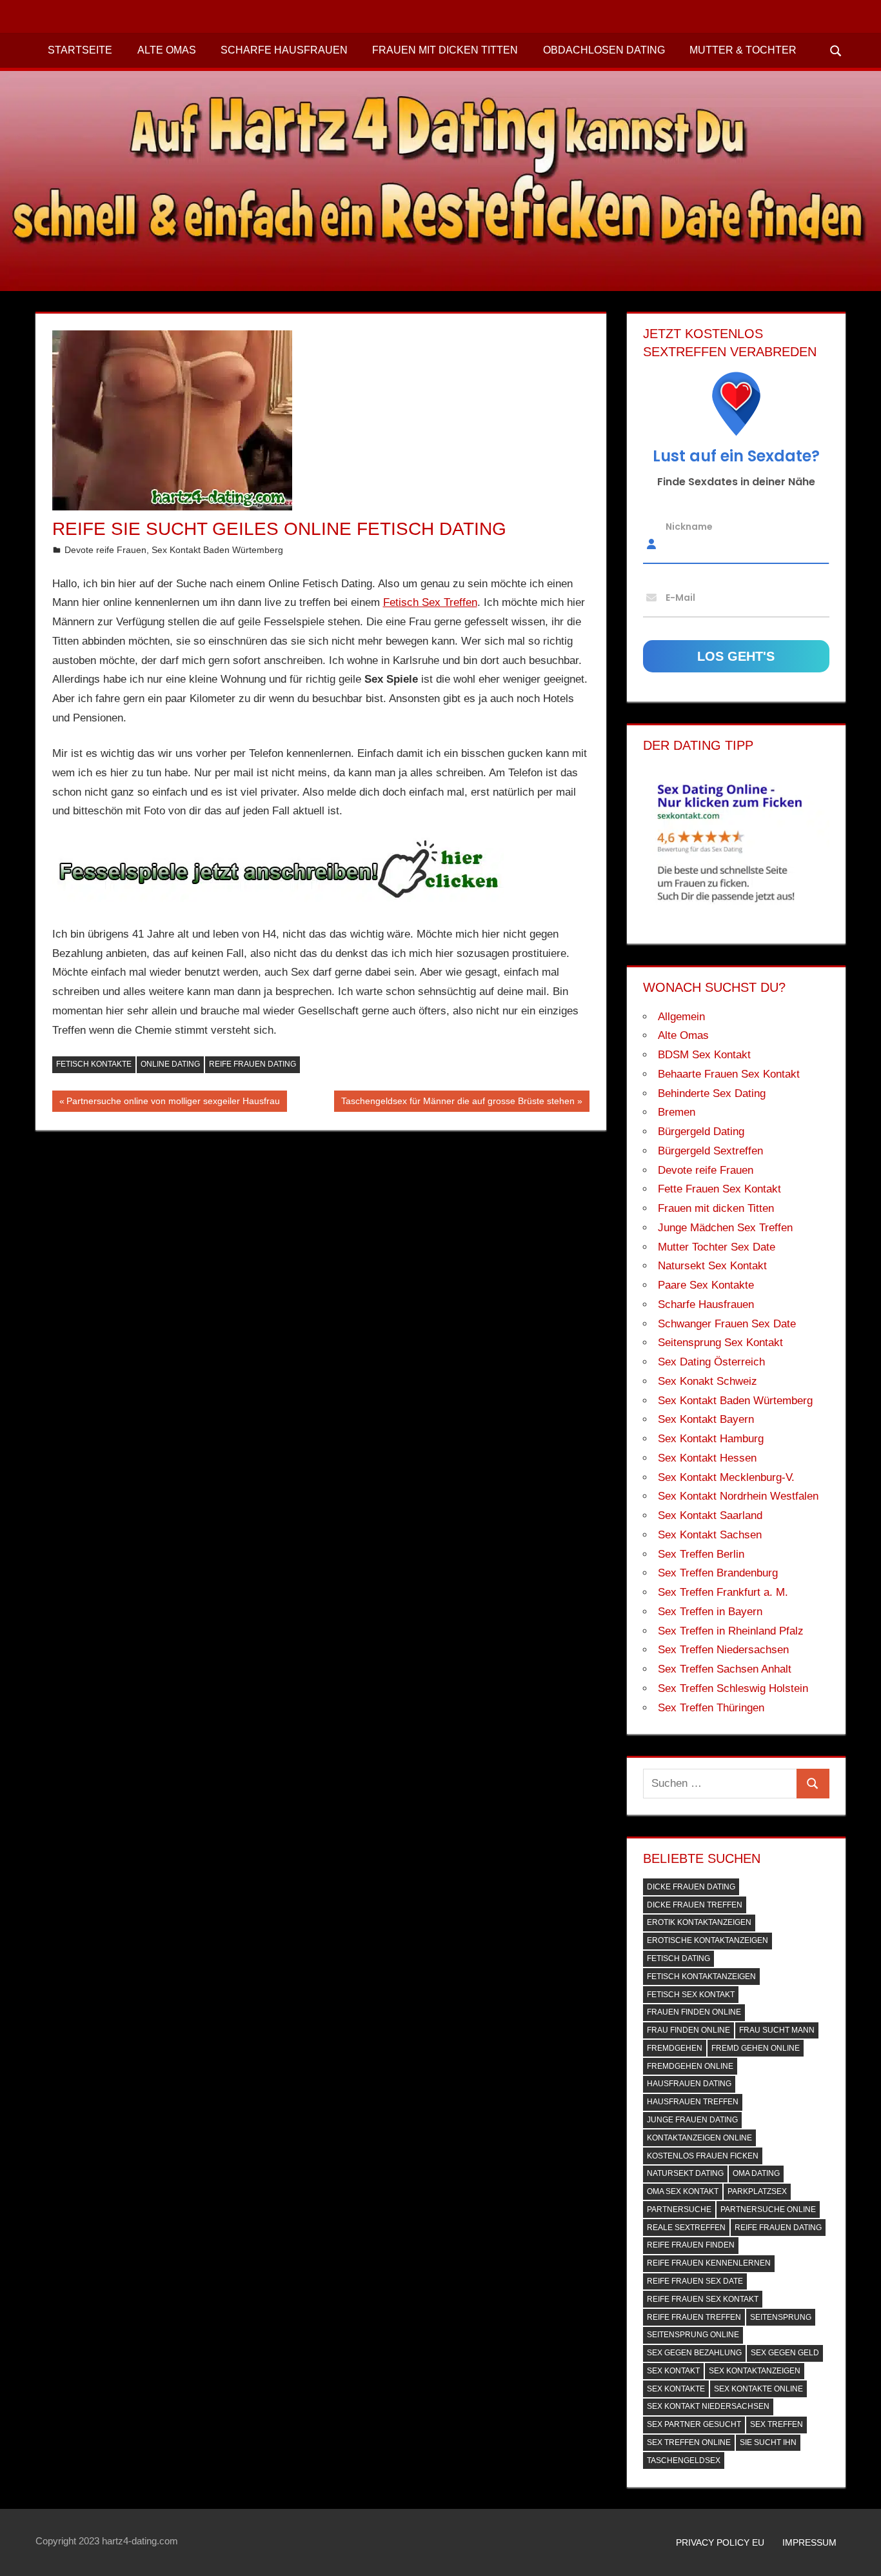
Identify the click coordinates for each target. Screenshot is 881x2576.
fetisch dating (678, 1958)
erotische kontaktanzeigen (708, 1940)
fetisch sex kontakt (691, 1995)
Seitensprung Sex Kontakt (720, 1343)
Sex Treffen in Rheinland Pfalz (731, 1631)
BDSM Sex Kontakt (704, 1055)
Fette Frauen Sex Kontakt (719, 1189)
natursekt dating (685, 2173)
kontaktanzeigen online (699, 2138)
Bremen (677, 1112)
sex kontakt (673, 2371)
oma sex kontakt (683, 2191)
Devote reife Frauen (105, 550)
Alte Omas (167, 50)
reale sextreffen (686, 2228)
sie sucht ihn (768, 2442)
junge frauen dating (692, 2120)
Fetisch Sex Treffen (430, 602)
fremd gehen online (756, 2048)
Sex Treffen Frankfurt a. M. (723, 1592)
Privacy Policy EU (720, 2542)
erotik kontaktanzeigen (699, 1922)
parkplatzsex (757, 2191)
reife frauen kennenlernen (709, 2263)
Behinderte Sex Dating (712, 1093)
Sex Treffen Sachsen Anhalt (725, 1669)
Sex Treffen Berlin (701, 1554)
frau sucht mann (777, 2030)
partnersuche (679, 2209)
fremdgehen (675, 2048)
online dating (170, 1064)
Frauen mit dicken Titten (445, 50)
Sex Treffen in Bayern (710, 1612)
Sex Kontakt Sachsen (710, 1535)
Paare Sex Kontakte (706, 1285)
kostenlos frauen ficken (703, 2156)
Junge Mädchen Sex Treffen (725, 1228)
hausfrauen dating (689, 2084)
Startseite (80, 50)
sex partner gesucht (694, 2424)
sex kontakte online (758, 2389)
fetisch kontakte (94, 1064)
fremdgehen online (690, 2066)
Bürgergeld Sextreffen (710, 1151)
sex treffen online (689, 2442)
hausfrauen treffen (693, 2102)
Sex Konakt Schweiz (708, 1381)
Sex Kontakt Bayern (706, 1419)
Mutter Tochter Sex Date (717, 1247)
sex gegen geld (785, 2353)
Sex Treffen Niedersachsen (723, 1650)
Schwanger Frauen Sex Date (727, 1324)
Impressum (809, 2542)
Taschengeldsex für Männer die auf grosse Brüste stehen (458, 1103)
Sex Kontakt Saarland (710, 1515)
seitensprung (781, 2317)
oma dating (756, 2173)
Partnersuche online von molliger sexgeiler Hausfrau (173, 1103)
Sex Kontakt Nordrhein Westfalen (738, 1496)
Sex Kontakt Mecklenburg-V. (726, 1477)
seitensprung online (693, 2335)
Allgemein (681, 1017)
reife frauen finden (691, 2245)
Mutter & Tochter (743, 50)
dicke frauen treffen (695, 1905)
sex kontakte (676, 2389)
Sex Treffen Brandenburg (718, 1573)
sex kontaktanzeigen (755, 2371)
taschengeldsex (684, 2460)
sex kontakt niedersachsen (708, 2406)
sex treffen (777, 2424)
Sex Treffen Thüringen (711, 1708)
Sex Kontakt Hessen (707, 1458)
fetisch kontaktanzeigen (701, 1977)
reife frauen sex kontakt (703, 2299)
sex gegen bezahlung (694, 2353)
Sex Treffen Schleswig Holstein (733, 1688)
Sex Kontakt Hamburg (711, 1439)
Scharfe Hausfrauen (284, 50)
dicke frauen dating (691, 1887)
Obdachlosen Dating (604, 50)
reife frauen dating (252, 1064)
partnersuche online (768, 2209)
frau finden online (688, 2030)
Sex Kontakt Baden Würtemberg (217, 550)
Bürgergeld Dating (701, 1132)
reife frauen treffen (694, 2317)
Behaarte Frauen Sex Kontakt (729, 1074)
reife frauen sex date (695, 2281)
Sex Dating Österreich (711, 1362)
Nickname (689, 526)
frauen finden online (694, 2012)
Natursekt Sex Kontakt (712, 1266)
